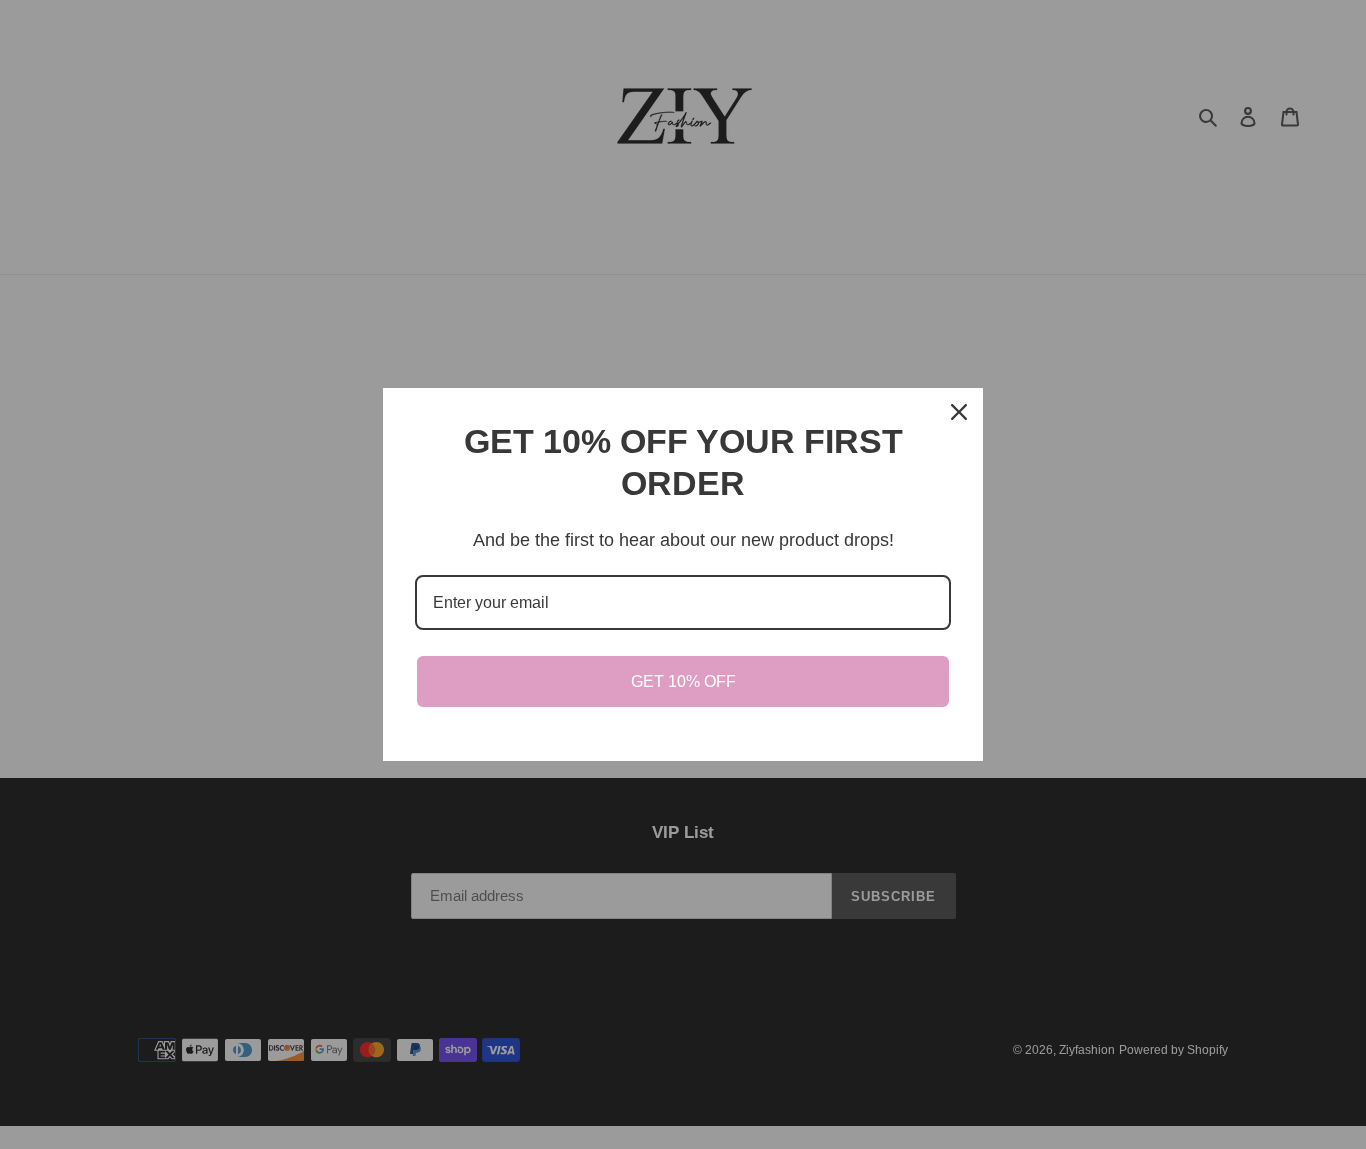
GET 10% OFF (683, 681)
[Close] (959, 412)
